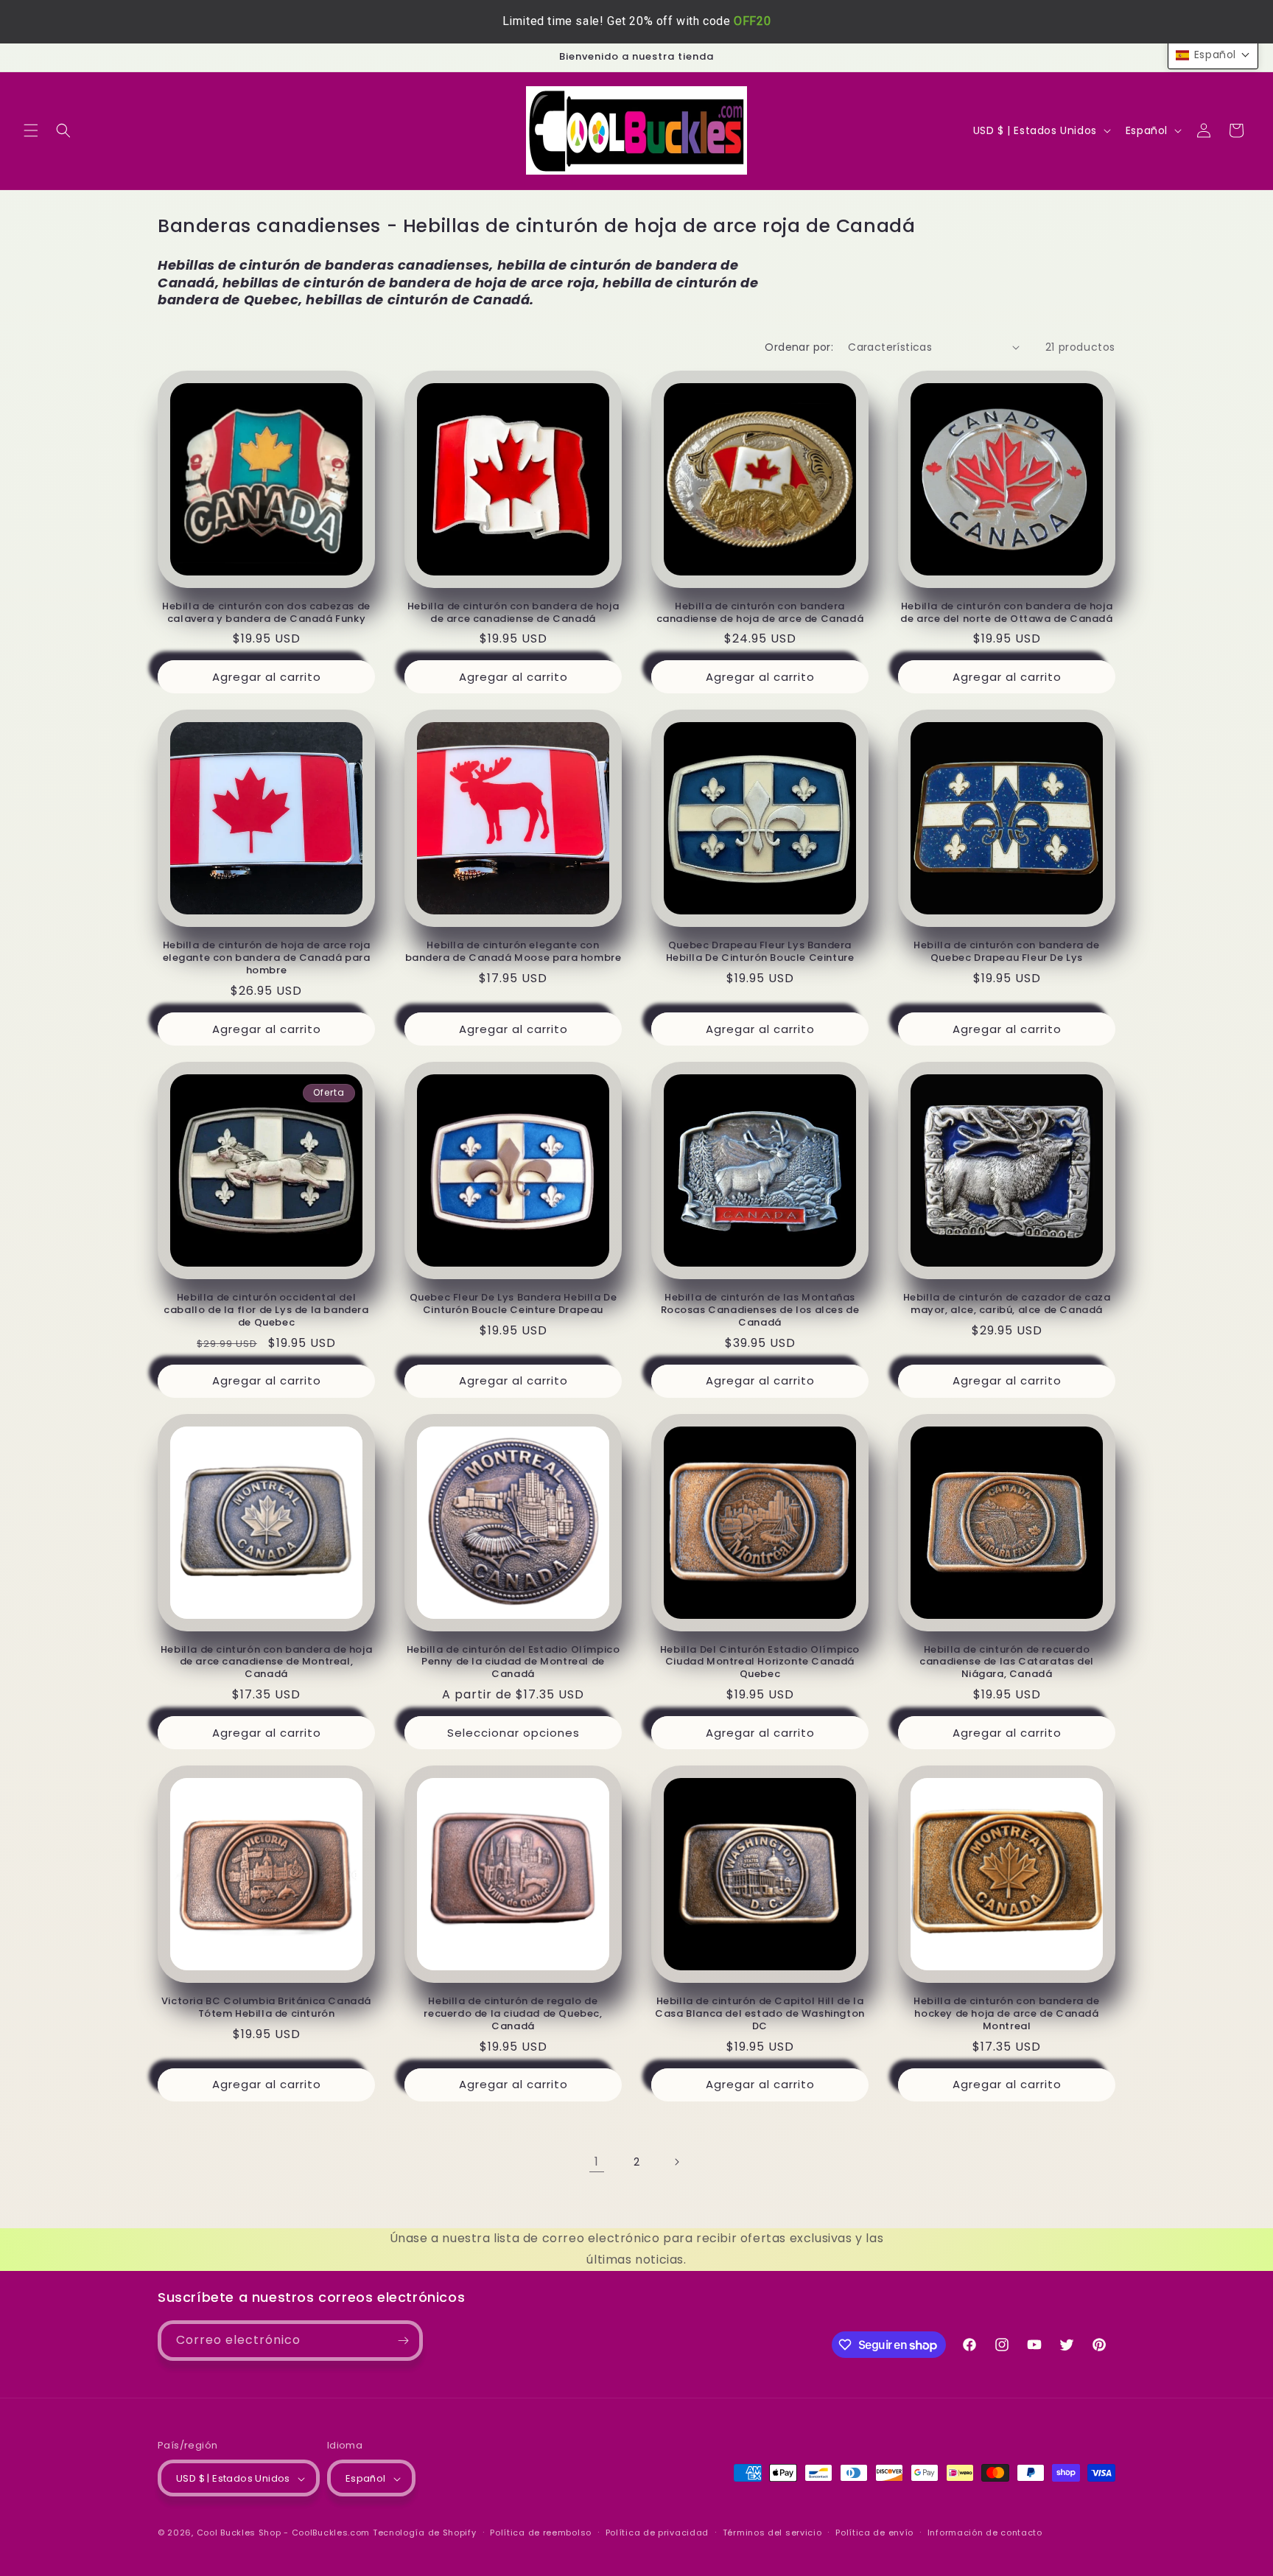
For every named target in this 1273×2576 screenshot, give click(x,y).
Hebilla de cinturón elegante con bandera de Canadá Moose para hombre (513, 952)
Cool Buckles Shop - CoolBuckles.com (284, 2533)
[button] (31, 130)
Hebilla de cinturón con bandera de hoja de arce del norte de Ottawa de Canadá (1006, 613)
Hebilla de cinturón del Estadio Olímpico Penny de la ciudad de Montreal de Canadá (513, 1663)
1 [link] (597, 2162)
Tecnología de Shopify (425, 2533)
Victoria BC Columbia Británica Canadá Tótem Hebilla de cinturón (266, 2008)
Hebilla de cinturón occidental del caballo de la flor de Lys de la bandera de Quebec (266, 1310)
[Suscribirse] (403, 2341)
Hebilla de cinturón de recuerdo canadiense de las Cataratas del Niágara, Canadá (1007, 1663)
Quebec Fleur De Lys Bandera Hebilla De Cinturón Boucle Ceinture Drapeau (513, 1304)
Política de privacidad (657, 2533)
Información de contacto (985, 2533)
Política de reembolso (541, 2533)
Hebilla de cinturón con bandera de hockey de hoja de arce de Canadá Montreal (1006, 2014)
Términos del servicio (772, 2533)
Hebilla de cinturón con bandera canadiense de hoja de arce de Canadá (760, 613)
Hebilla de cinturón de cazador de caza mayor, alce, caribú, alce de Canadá (1007, 1304)
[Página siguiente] (676, 2162)
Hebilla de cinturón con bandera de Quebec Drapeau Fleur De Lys (1006, 952)
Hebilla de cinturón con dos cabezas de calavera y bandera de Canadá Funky (266, 613)
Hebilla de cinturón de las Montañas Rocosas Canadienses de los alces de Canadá (760, 1310)
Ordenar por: (799, 347)
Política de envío (874, 2533)
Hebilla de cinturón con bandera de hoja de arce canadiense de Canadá (513, 613)
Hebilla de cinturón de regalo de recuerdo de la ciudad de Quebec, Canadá (513, 2014)
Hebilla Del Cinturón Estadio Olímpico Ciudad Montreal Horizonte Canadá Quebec (760, 1663)
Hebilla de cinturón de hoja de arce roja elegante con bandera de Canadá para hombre (267, 958)
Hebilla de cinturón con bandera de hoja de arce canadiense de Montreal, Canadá (266, 1663)
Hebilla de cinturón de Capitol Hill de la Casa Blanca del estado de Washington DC (760, 2014)
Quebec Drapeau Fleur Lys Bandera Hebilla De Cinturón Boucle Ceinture (760, 952)
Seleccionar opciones (513, 1733)
